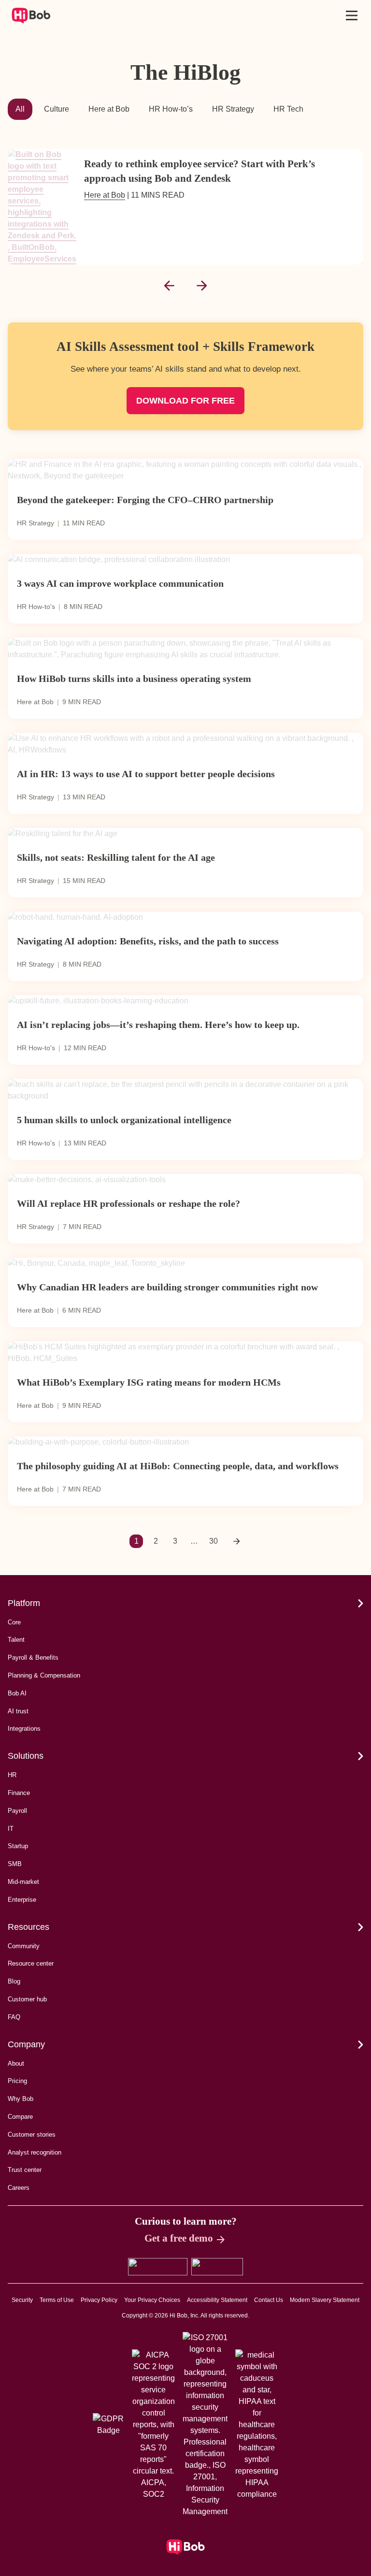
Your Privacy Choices (152, 2300)
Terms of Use (57, 2300)
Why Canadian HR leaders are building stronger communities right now (167, 1287)
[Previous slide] (169, 286)
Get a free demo (179, 2238)
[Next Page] (237, 1541)
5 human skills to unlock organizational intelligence (124, 1120)
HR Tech (288, 109)
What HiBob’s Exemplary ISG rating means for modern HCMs (149, 1382)
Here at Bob (109, 109)
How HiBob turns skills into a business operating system (134, 679)
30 (214, 1541)
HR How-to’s (171, 109)
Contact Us (269, 2300)
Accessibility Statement (217, 2300)
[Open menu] (352, 15)
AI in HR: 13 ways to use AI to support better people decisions (146, 774)
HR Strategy (233, 109)
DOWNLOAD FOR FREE (185, 401)
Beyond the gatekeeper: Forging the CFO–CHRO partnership (145, 500)
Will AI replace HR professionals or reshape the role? (128, 1203)
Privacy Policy (99, 2300)
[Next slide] (202, 286)
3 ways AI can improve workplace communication (120, 583)
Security (22, 2300)
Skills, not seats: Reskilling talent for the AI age (116, 857)
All (20, 109)
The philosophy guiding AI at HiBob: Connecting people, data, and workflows (178, 1466)
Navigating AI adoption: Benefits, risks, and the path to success (148, 941)
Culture (57, 109)
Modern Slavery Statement (325, 2300)
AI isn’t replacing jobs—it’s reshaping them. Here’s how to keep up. (158, 1025)
